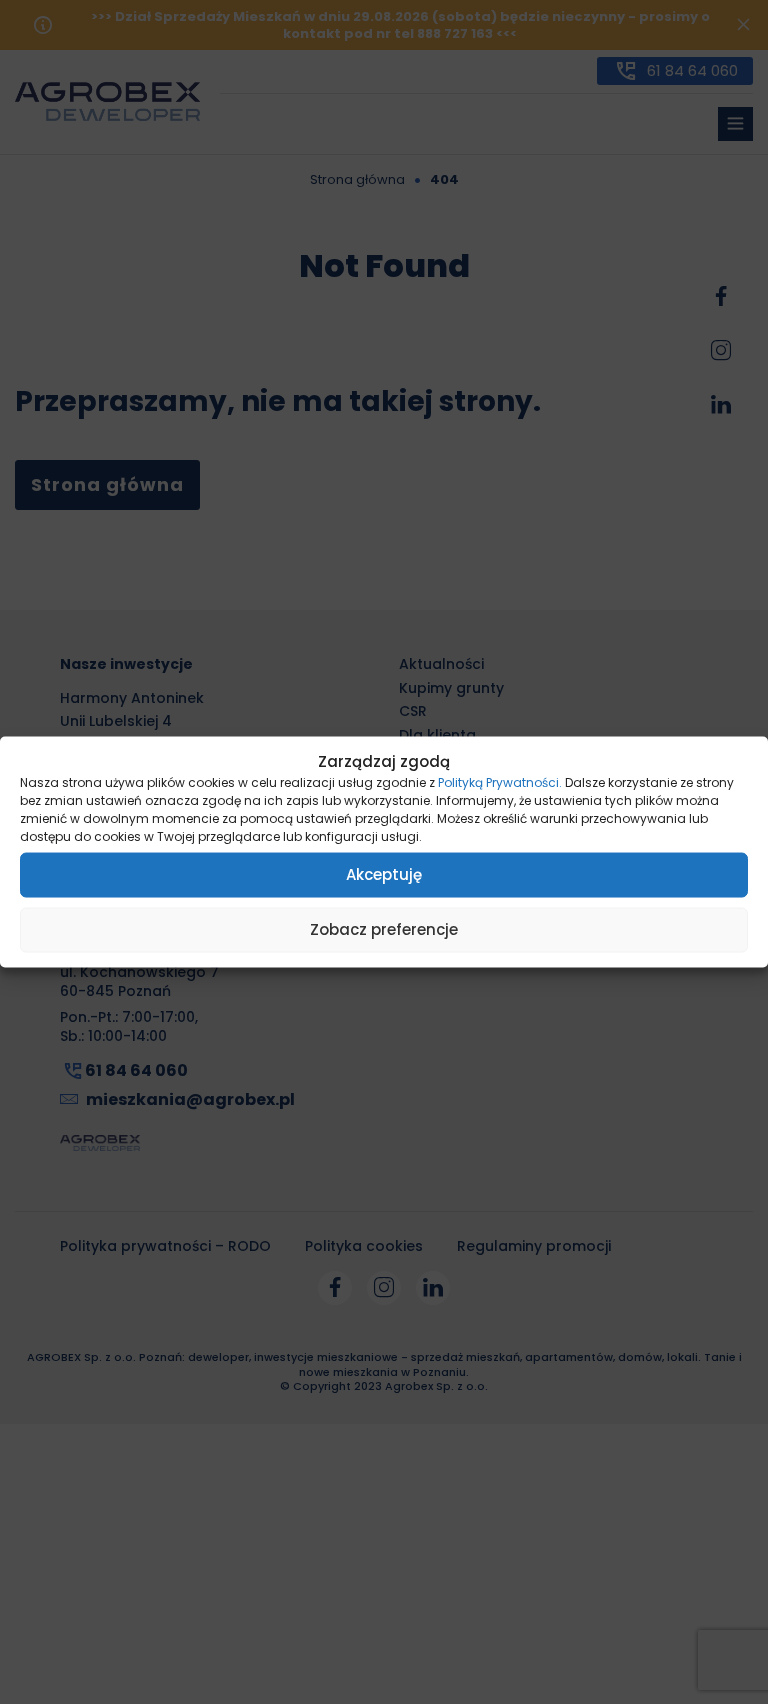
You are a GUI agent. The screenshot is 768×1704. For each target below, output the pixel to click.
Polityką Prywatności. (500, 781)
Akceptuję (384, 874)
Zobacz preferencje (384, 929)
